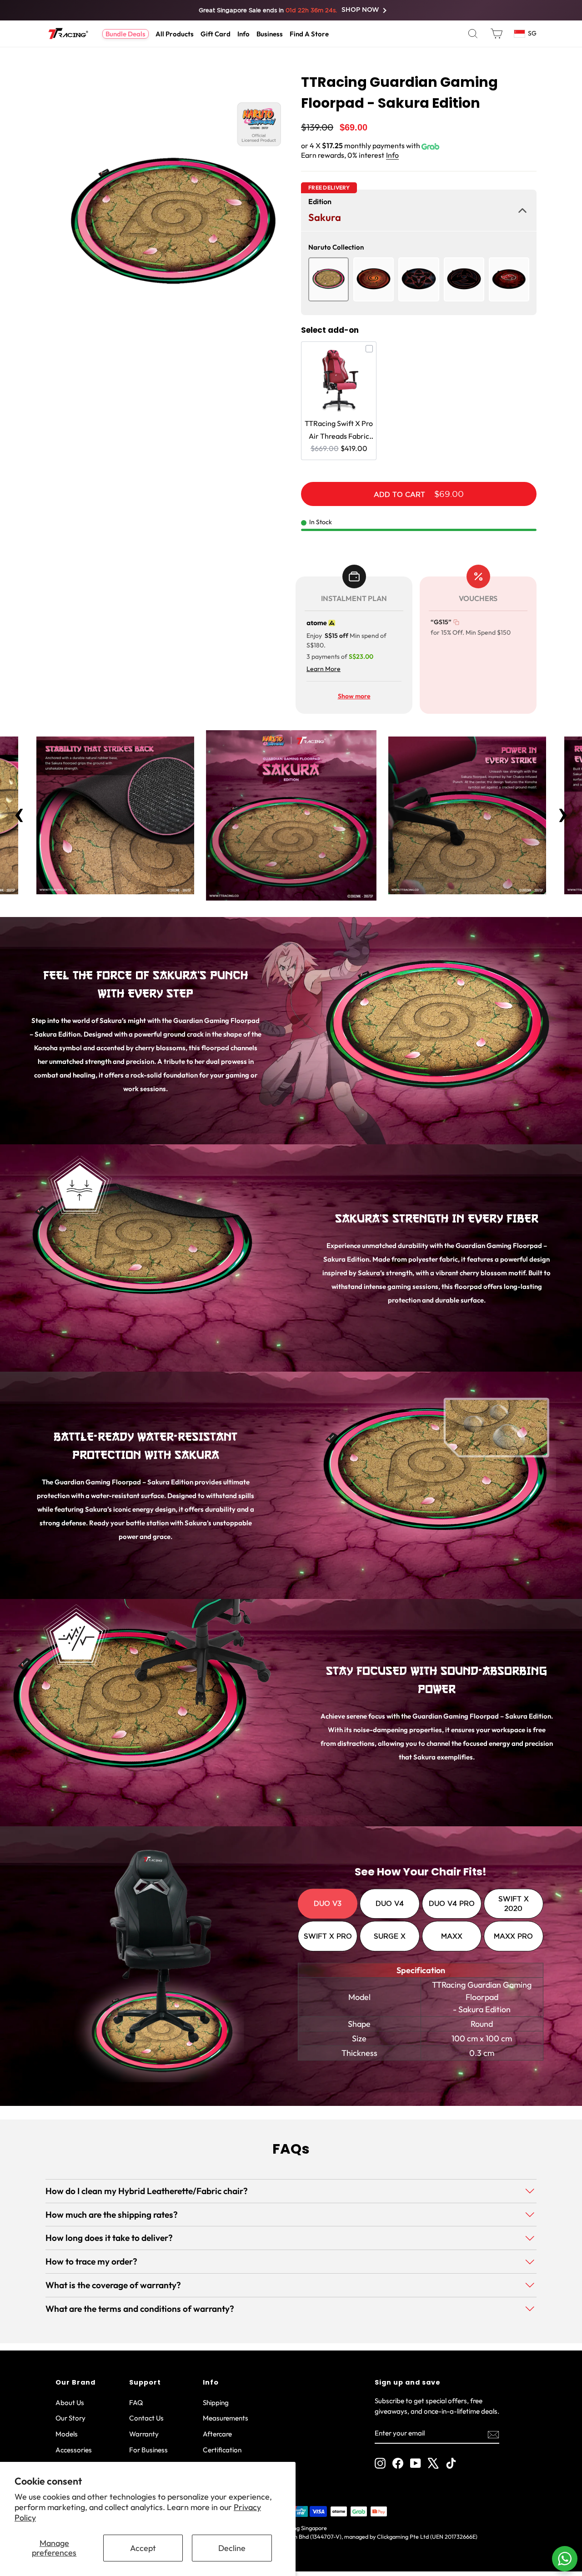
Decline (232, 2548)
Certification (222, 2450)
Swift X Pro (328, 1936)
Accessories (74, 2450)
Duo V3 (328, 1903)
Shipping (216, 2403)
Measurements (226, 2418)
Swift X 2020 (514, 1904)
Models (67, 2434)
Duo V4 (390, 1903)
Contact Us (146, 2418)
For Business (148, 2450)
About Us (70, 2403)
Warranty (144, 2434)
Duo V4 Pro (452, 1903)
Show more (354, 696)
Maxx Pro (513, 1936)
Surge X (390, 1936)
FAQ (136, 2403)
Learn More (324, 669)
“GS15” (441, 622)
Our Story (70, 2418)
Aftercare (217, 2434)
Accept (143, 2548)
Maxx (452, 1936)
